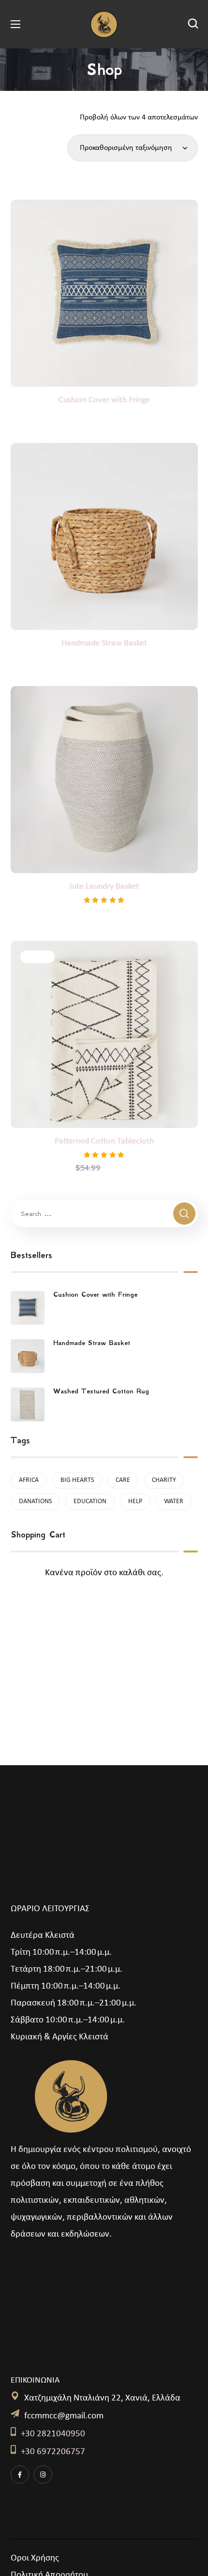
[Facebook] (20, 2474)
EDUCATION (90, 1501)
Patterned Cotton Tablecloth (104, 1141)
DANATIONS (35, 1501)
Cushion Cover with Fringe (104, 400)
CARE (123, 1480)
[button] (193, 24)
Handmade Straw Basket (104, 643)
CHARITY (164, 1480)
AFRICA (29, 1480)
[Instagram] (43, 2474)
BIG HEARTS (77, 1480)
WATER (174, 1501)
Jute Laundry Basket (104, 886)
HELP (135, 1501)
